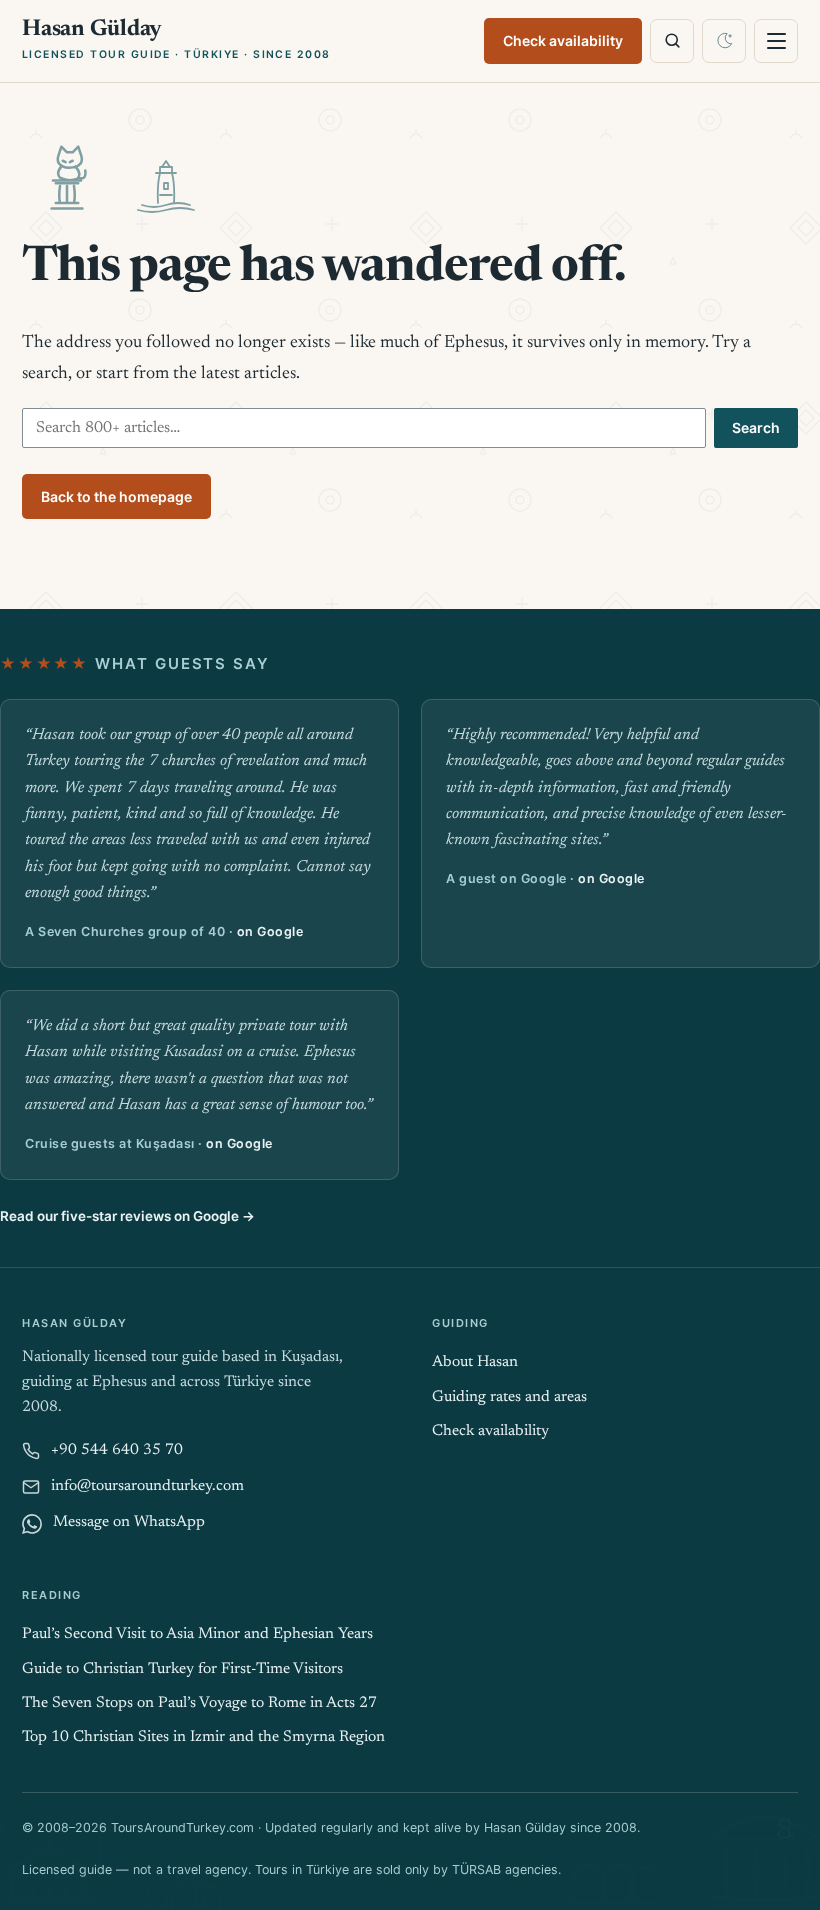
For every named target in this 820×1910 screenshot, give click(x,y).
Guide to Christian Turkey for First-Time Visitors (182, 1669)
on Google (270, 931)
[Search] (672, 41)
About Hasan (475, 1362)
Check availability (563, 40)
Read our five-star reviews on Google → (127, 1216)
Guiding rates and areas (509, 1397)
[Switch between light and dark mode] (724, 41)
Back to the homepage (116, 496)
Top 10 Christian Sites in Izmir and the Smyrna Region (203, 1737)
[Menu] (776, 41)
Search (756, 427)
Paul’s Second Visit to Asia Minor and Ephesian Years (197, 1634)
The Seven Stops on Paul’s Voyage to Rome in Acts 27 (199, 1703)
